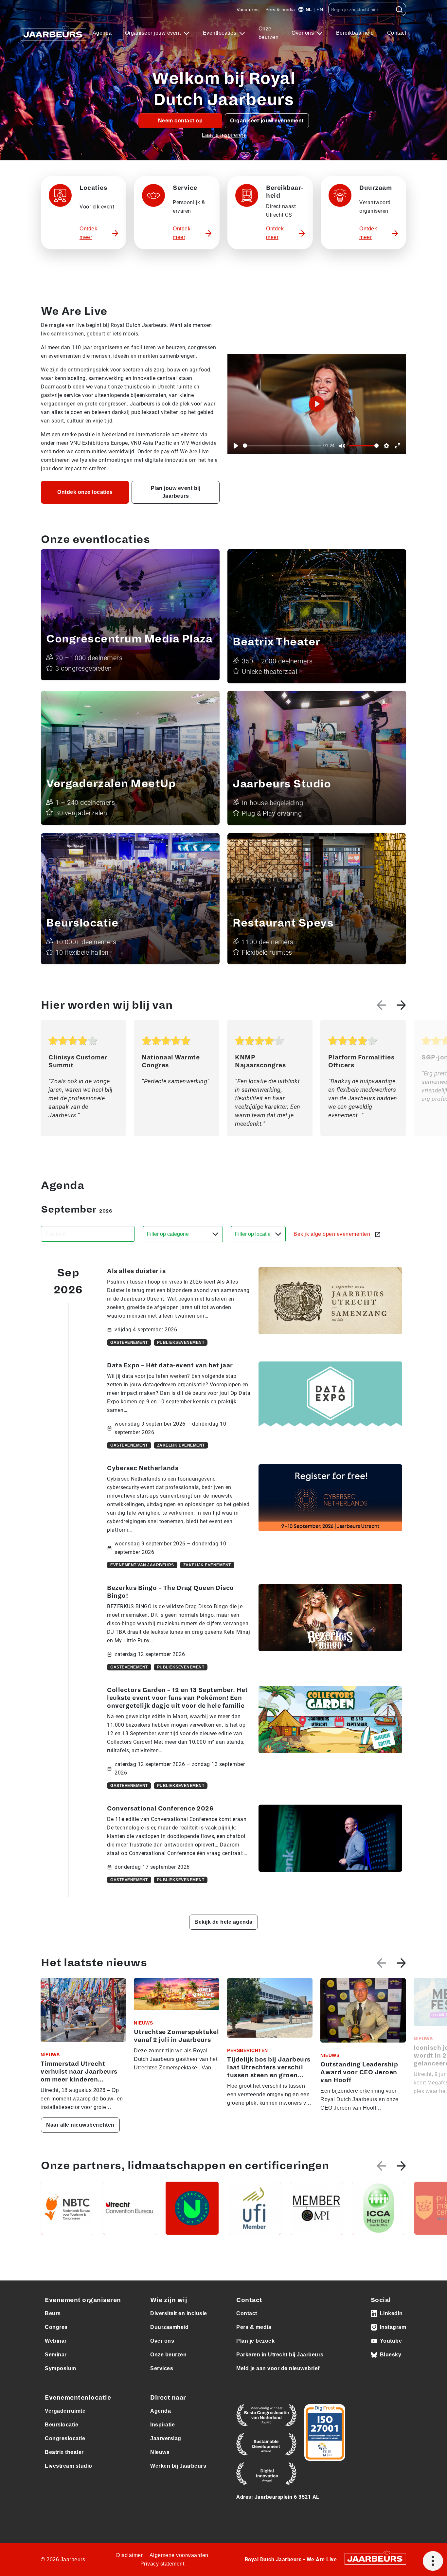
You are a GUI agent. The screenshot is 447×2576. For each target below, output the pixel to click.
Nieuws (160, 2452)
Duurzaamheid (169, 2327)
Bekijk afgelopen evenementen (333, 1234)
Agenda (102, 33)
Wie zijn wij (169, 2300)
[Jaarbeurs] (375, 2558)
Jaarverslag (166, 2438)
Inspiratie (162, 2425)
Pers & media (280, 9)
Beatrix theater (64, 2452)
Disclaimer (129, 2555)
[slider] (282, 446)
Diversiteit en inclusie (179, 2313)
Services (162, 2368)
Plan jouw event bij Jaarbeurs (176, 492)
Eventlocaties (220, 33)
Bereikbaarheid (355, 33)
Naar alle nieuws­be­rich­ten (80, 2125)
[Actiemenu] (433, 2561)
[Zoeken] (399, 9)
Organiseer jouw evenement (267, 121)
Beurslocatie (62, 2425)
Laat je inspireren (223, 135)
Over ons (304, 33)
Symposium (61, 2368)
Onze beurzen (269, 33)
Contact (397, 33)
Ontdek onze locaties (85, 492)
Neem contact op (180, 121)
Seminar (56, 2355)
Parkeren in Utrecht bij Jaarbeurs (280, 2355)
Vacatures (248, 9)
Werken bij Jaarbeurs (178, 2466)
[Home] (53, 33)
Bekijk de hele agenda (223, 1922)
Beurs (53, 2313)
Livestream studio (69, 2466)
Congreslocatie (65, 2438)
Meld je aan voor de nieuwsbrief (278, 2368)
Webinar (56, 2341)
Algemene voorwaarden (179, 2555)
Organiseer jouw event (154, 33)
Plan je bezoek (255, 2341)
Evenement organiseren (83, 2300)
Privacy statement (162, 2564)
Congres (56, 2327)
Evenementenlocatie (78, 2398)
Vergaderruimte (65, 2411)
